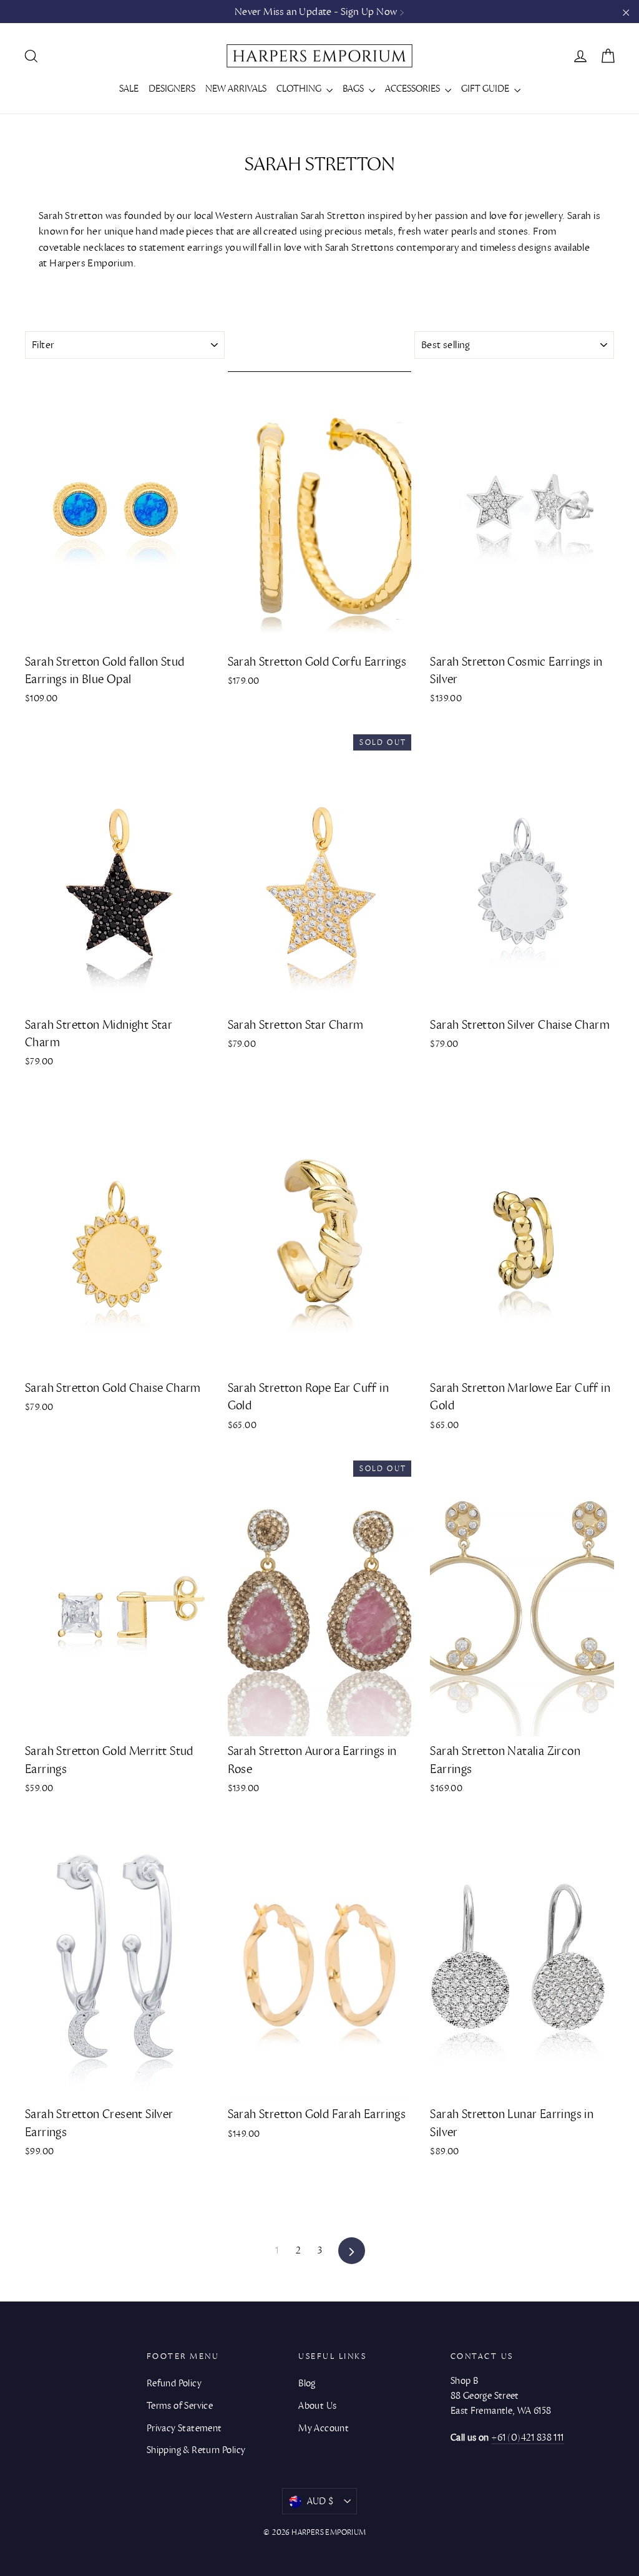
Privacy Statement (184, 2428)
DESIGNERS (172, 89)
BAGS (354, 89)
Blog (307, 2383)
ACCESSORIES (413, 89)
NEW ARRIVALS (236, 89)
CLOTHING (300, 89)
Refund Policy (174, 2383)
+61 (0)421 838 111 (528, 2437)
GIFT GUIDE (486, 89)
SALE (129, 89)
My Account (324, 2428)
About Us (317, 2406)
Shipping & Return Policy (196, 2450)
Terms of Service (180, 2406)
